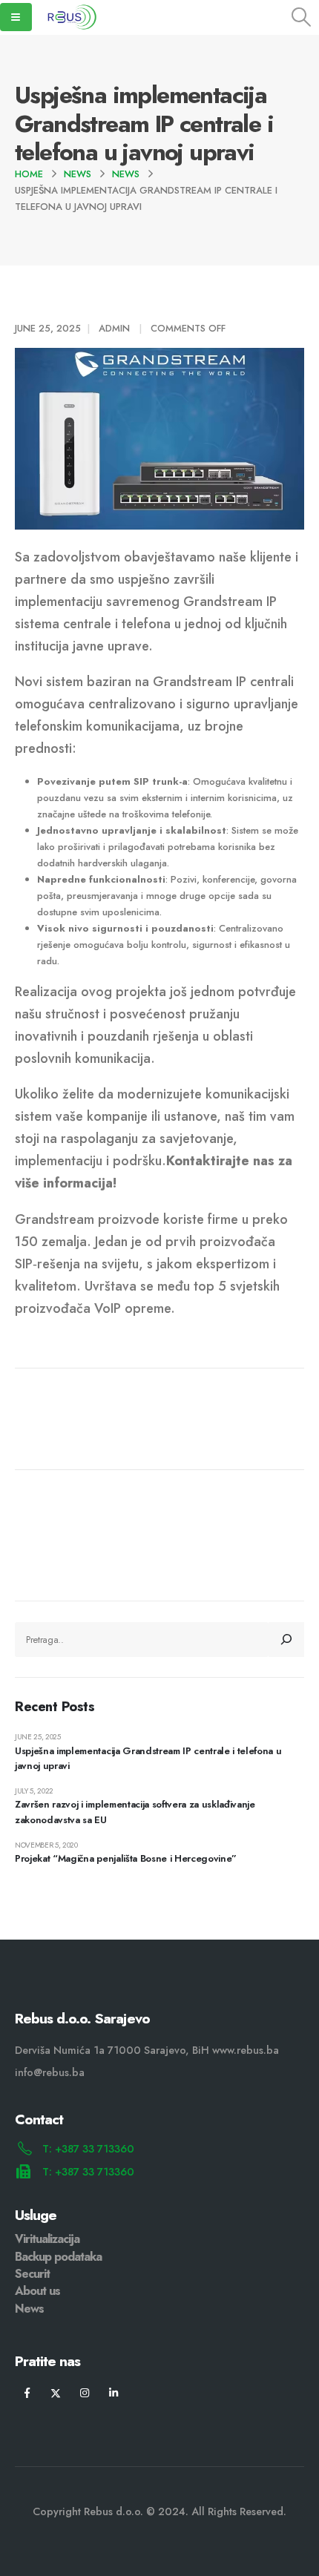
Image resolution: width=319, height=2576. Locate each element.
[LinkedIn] (114, 2392)
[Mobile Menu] (16, 17)
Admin (114, 328)
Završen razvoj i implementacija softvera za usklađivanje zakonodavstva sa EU (135, 1812)
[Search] (286, 1639)
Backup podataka (58, 2257)
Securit (32, 2274)
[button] (302, 17)
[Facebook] (27, 2392)
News (29, 2309)
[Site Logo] (71, 17)
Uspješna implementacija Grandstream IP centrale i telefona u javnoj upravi (148, 1759)
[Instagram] (85, 2392)
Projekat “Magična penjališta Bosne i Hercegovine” (126, 1858)
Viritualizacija (47, 2239)
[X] (56, 2392)
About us (37, 2291)
